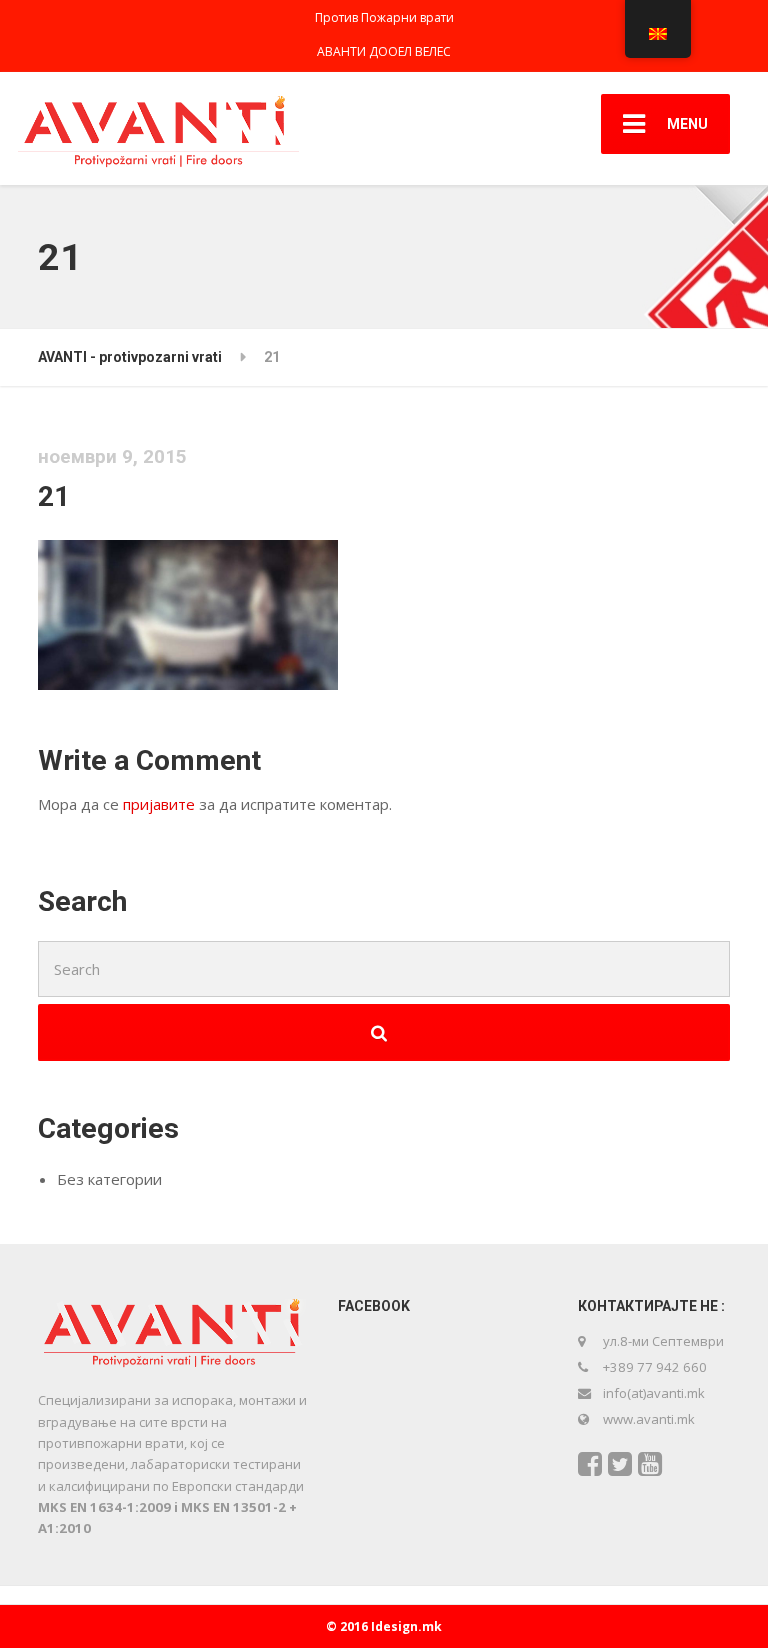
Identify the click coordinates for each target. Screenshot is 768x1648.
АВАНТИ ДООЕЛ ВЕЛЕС (384, 51)
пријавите (159, 804)
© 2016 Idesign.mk (384, 1626)
